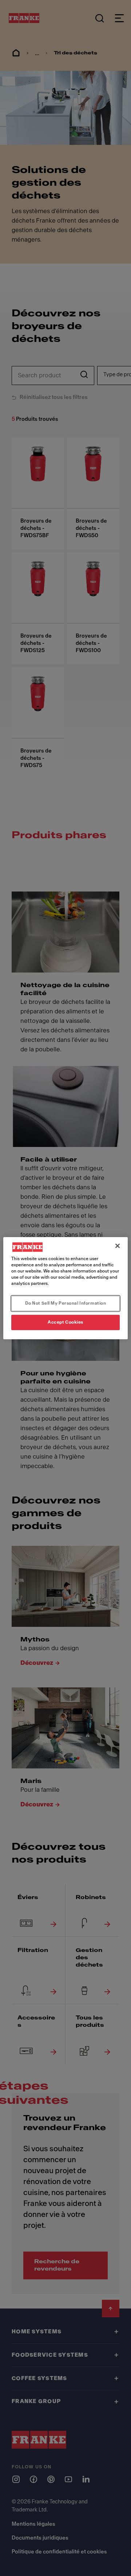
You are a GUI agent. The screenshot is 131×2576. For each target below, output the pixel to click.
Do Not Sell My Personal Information (66, 1303)
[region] (65, 1288)
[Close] (118, 1245)
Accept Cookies (65, 1322)
